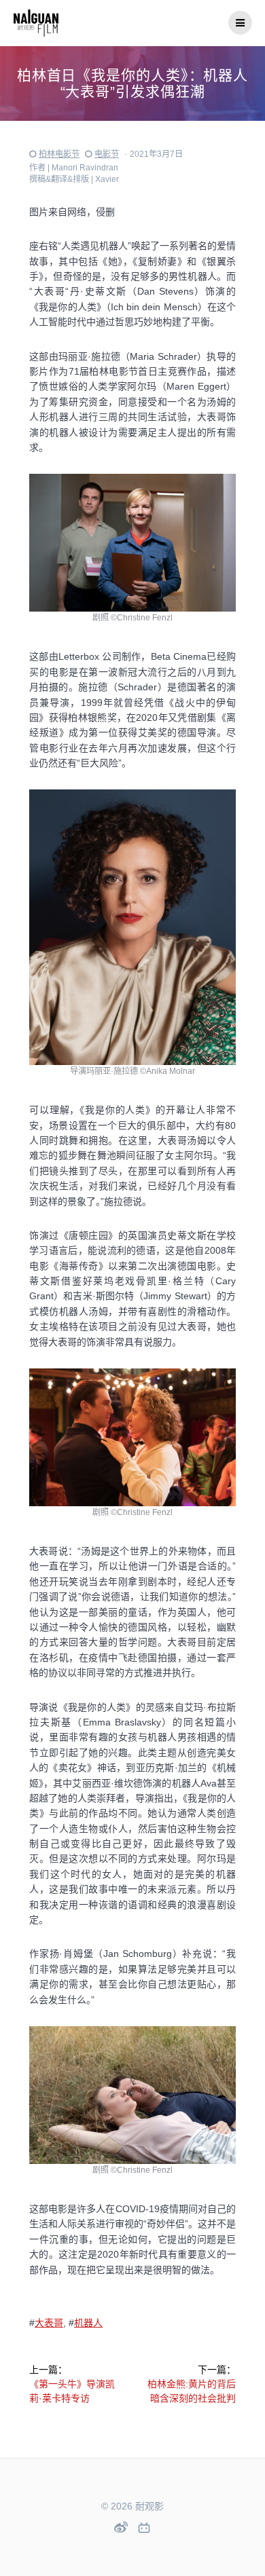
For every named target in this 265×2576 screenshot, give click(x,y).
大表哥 (49, 2323)
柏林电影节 (59, 154)
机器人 (88, 2323)
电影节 (107, 154)
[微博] (121, 2527)
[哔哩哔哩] (144, 2528)
